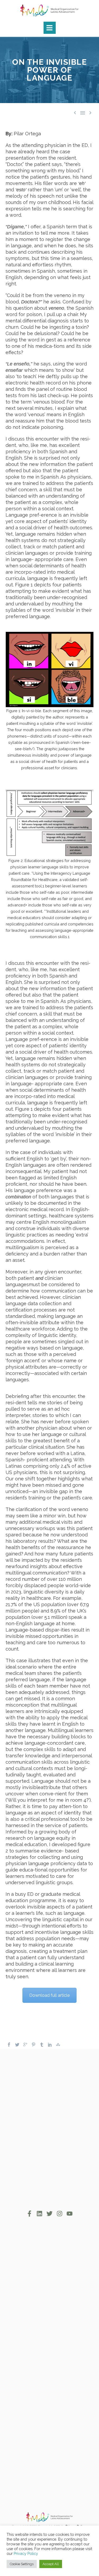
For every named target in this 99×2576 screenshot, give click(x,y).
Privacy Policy (26, 2553)
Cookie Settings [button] (22, 2564)
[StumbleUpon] (58, 2045)
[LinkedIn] (50, 2045)
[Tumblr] (42, 2045)
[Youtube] (70, 2214)
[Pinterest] (34, 2045)
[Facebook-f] (29, 2214)
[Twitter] (17, 2045)
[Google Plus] (25, 2045)
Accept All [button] (51, 2564)
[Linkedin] (39, 2214)
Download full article (49, 1995)
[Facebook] (9, 2045)
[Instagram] (60, 2214)
